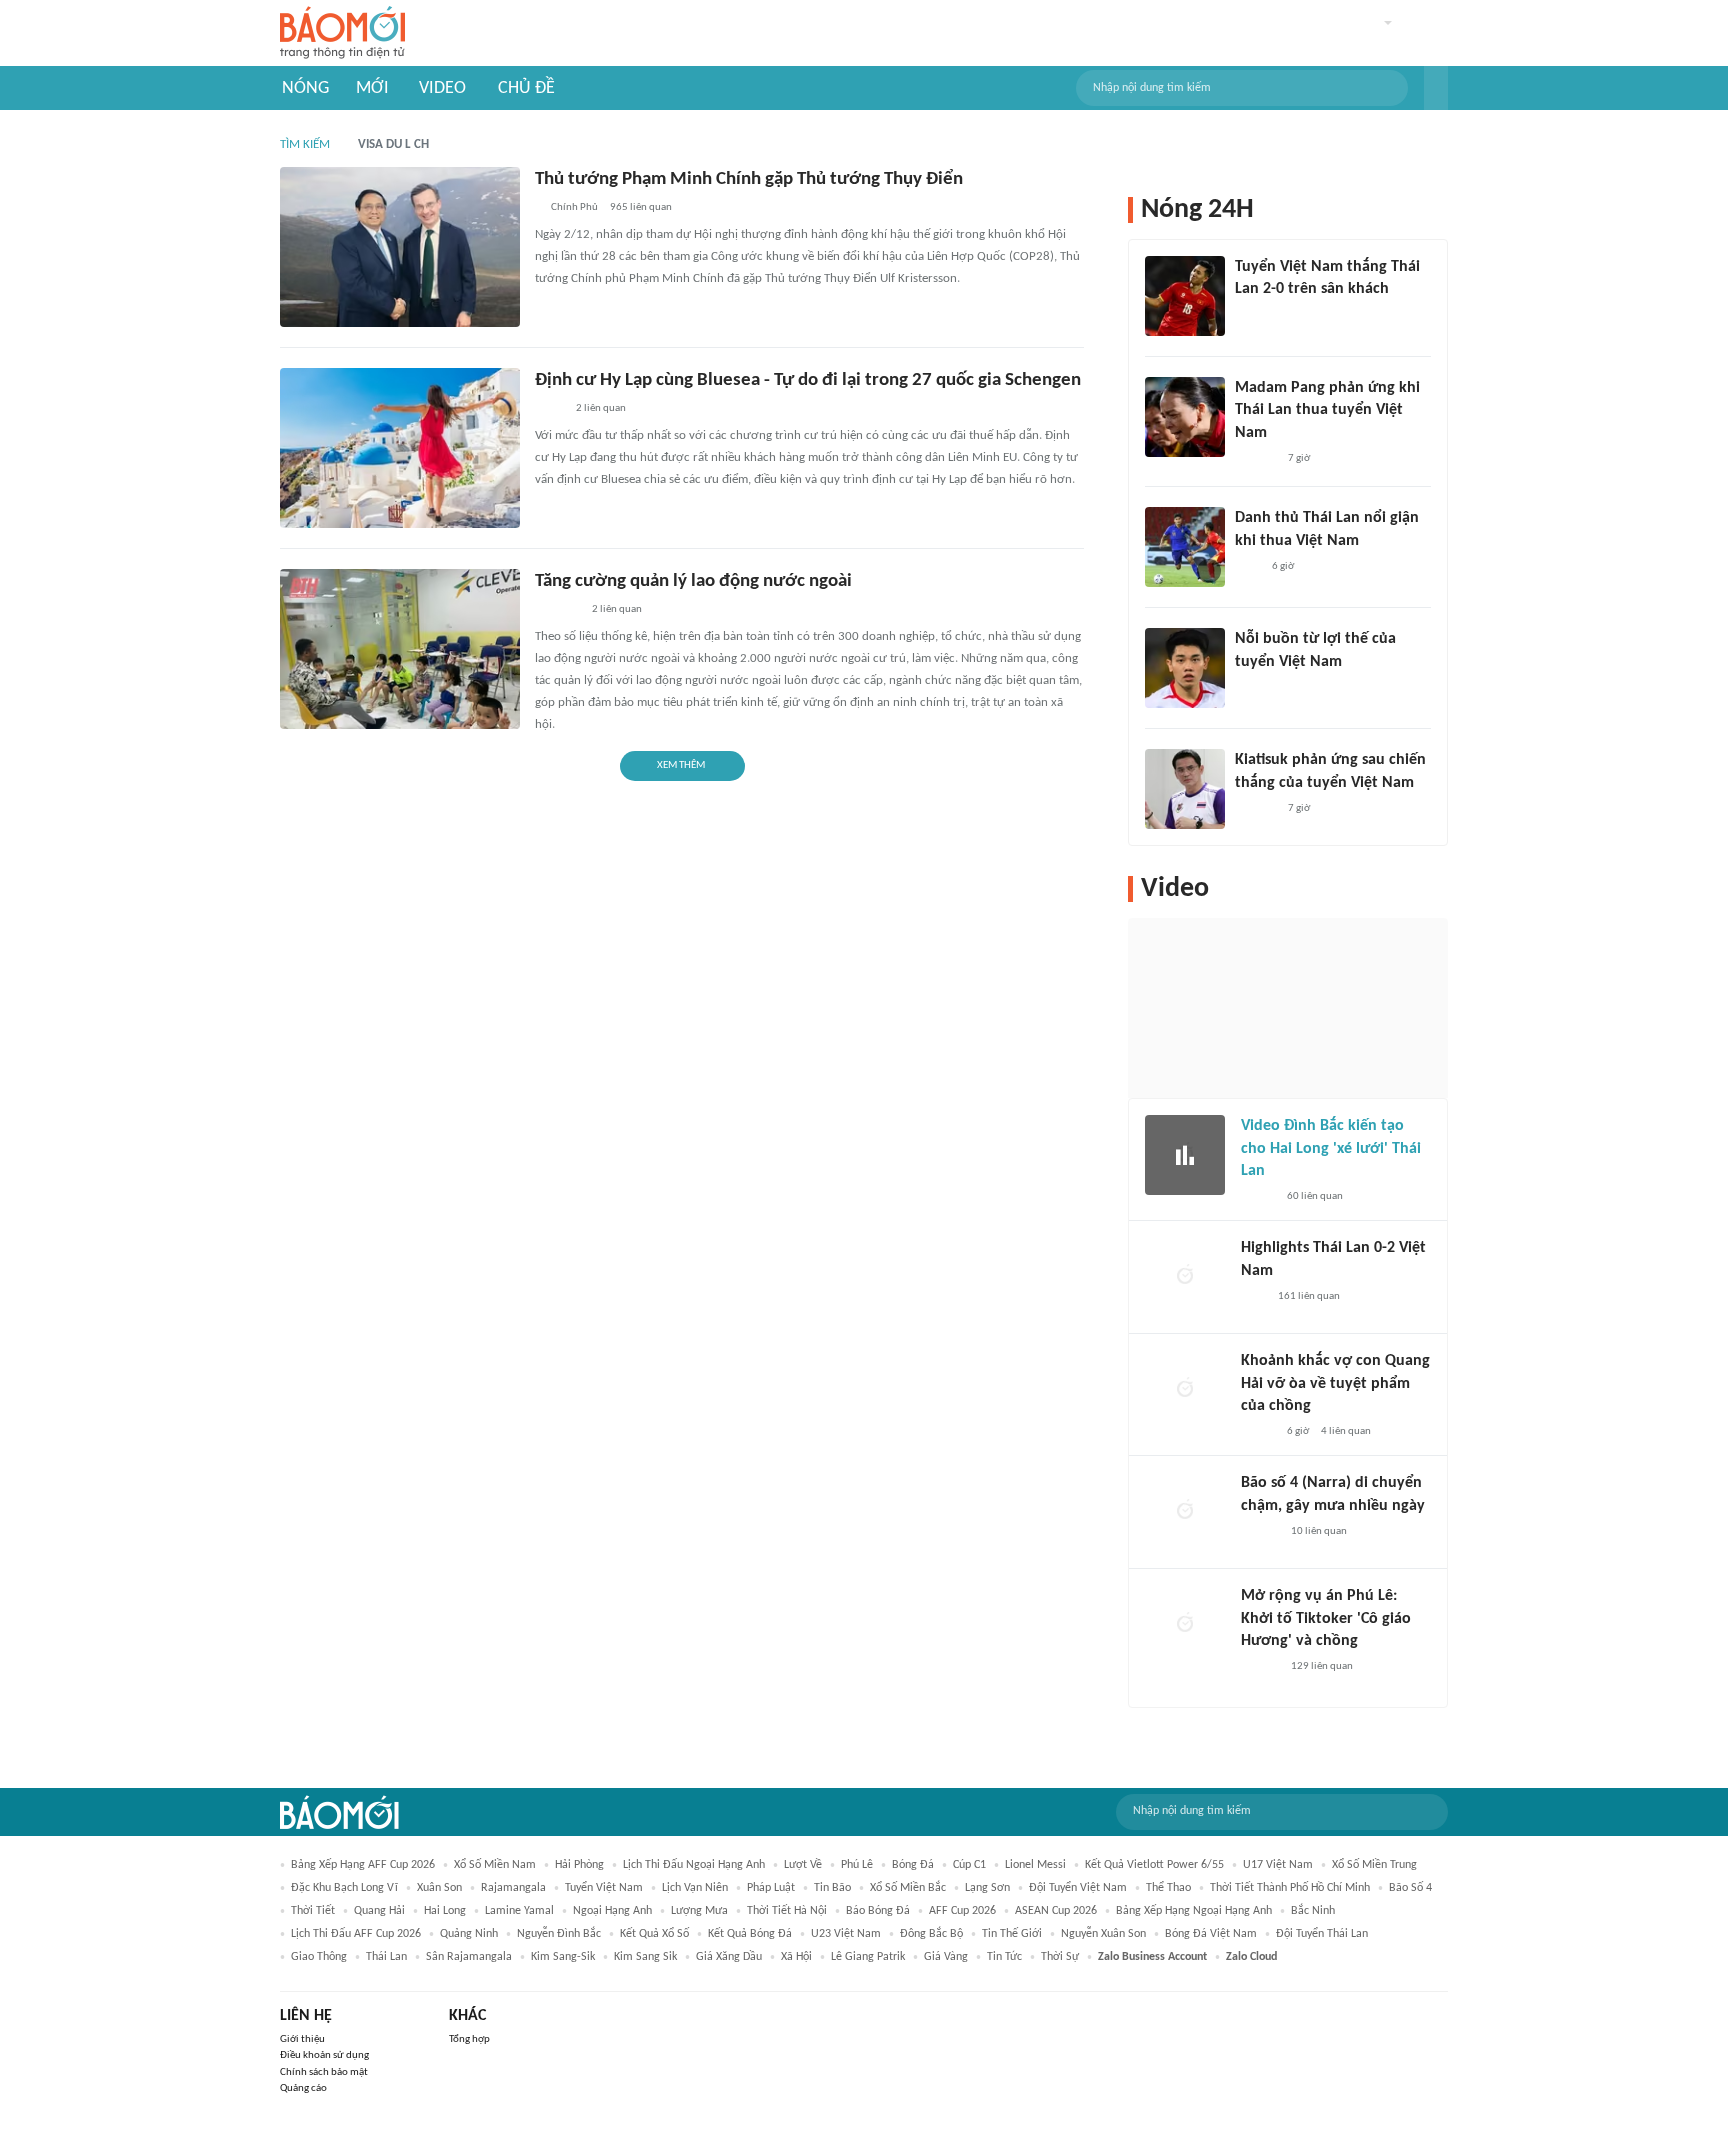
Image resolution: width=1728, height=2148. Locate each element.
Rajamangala (513, 1888)
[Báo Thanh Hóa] (557, 611)
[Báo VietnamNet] (1258, 1197)
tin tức (1004, 1957)
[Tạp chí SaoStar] (1255, 459)
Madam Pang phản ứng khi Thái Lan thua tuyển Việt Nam (1327, 410)
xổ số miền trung (1374, 1865)
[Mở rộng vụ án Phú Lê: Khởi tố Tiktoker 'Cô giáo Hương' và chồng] (1185, 1625)
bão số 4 (1410, 1888)
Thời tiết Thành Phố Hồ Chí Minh (1290, 1888)
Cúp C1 (969, 1865)
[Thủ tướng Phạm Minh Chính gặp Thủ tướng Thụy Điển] (400, 247)
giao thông (319, 1957)
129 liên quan (1322, 1666)
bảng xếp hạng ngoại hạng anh (1194, 1911)
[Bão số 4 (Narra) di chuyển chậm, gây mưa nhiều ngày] (1185, 1512)
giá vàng (946, 1957)
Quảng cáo (303, 2088)
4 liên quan (1346, 1431)
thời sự (1060, 1957)
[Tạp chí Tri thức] (1247, 316)
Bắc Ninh (1313, 1911)
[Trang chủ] (342, 33)
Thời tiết (313, 1911)
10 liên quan (1319, 1531)
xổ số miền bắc (908, 1888)
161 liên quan (1309, 1296)
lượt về (803, 1865)
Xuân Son (439, 1888)
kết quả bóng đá (750, 1934)
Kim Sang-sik (563, 1957)
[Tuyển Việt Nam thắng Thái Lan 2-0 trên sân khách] (1185, 296)
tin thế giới (1012, 1934)
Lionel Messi (1035, 1865)
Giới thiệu (302, 2039)
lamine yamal (519, 1911)
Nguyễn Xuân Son (1103, 1934)
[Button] (1436, 88)
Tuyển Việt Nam (604, 1888)
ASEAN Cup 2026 (1056, 1911)
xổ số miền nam (495, 1865)
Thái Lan (386, 1957)
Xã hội (796, 1957)
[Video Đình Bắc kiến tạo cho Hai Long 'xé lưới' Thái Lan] (1185, 1155)
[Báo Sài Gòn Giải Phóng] (1260, 1532)
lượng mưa (699, 1911)
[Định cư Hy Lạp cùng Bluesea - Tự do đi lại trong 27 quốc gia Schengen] (400, 448)
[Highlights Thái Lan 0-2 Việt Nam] (1185, 1277)
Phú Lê (857, 1865)
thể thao (1168, 1888)
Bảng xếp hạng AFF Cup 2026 (363, 1865)
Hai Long (445, 1911)
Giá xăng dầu (729, 1957)
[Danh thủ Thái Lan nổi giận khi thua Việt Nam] (1185, 547)
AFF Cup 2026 (962, 1911)
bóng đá (913, 1865)
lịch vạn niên (695, 1888)
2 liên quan (601, 408)
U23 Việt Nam (846, 1934)
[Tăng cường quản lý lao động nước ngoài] (400, 649)
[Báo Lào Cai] (549, 410)
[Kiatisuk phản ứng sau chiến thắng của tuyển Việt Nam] (1185, 789)
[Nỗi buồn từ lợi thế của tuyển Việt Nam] (1185, 668)
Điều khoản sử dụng (324, 2055)
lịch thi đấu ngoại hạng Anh (694, 1865)
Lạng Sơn (987, 1888)
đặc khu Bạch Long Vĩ (344, 1888)
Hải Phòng (579, 1865)
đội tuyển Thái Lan (1322, 1934)
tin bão (832, 1888)
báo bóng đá (878, 1911)
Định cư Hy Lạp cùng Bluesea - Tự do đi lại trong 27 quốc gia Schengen (808, 380)
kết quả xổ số (654, 1934)
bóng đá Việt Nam (1211, 1934)
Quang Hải (379, 1911)
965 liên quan (641, 207)
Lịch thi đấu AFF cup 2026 (356, 1934)
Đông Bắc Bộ (931, 1934)
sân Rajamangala (469, 1957)
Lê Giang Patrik (868, 1957)
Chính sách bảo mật (324, 2072)
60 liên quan (1315, 1196)
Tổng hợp (469, 2039)
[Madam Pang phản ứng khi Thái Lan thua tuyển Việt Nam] (1185, 417)
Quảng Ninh (469, 1934)
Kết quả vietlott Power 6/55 (1154, 1865)
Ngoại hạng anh (612, 1911)
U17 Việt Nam (1278, 1865)
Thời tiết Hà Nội (787, 1911)
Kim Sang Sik (645, 1957)
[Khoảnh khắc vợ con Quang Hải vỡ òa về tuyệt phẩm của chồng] (1185, 1390)
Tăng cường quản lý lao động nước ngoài (693, 581)
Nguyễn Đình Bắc (559, 1934)
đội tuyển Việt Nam (1078, 1888)
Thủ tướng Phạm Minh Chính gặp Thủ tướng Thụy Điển (749, 179)
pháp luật (771, 1888)
